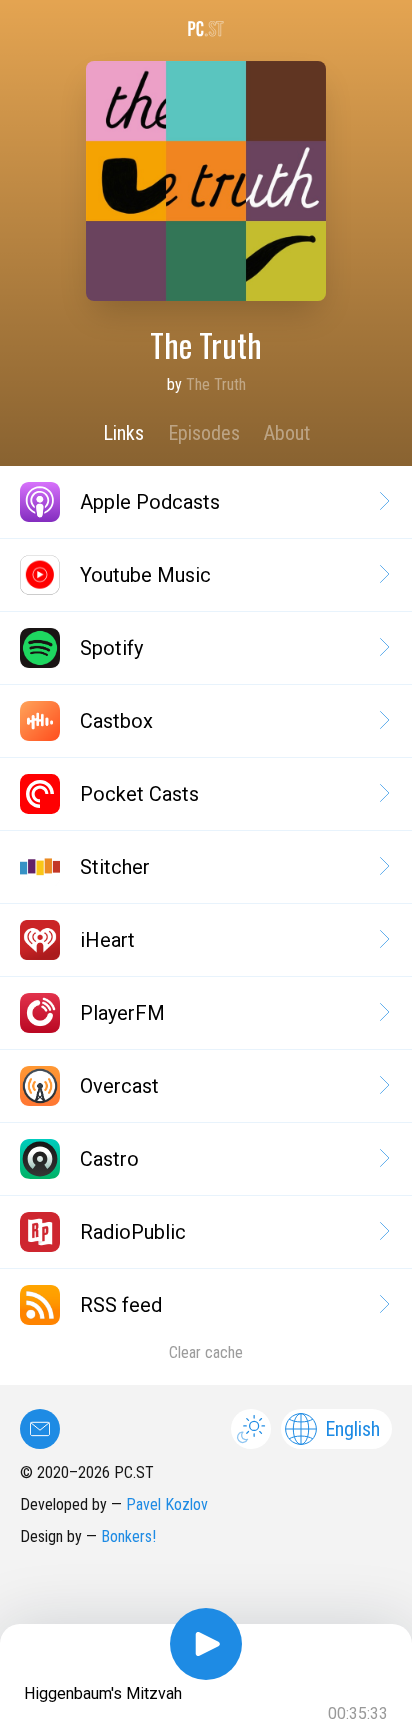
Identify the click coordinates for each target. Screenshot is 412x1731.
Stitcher (115, 867)
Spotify (111, 648)
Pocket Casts (139, 794)
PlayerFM (122, 1013)
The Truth (216, 384)
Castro (109, 1159)
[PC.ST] (206, 29)
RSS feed (121, 1305)
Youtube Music (145, 575)
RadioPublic (133, 1232)
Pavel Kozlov (167, 1504)
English (352, 1429)
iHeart (107, 940)
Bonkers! (128, 1536)
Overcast (119, 1086)
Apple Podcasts (150, 502)
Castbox (116, 721)
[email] (40, 1429)
